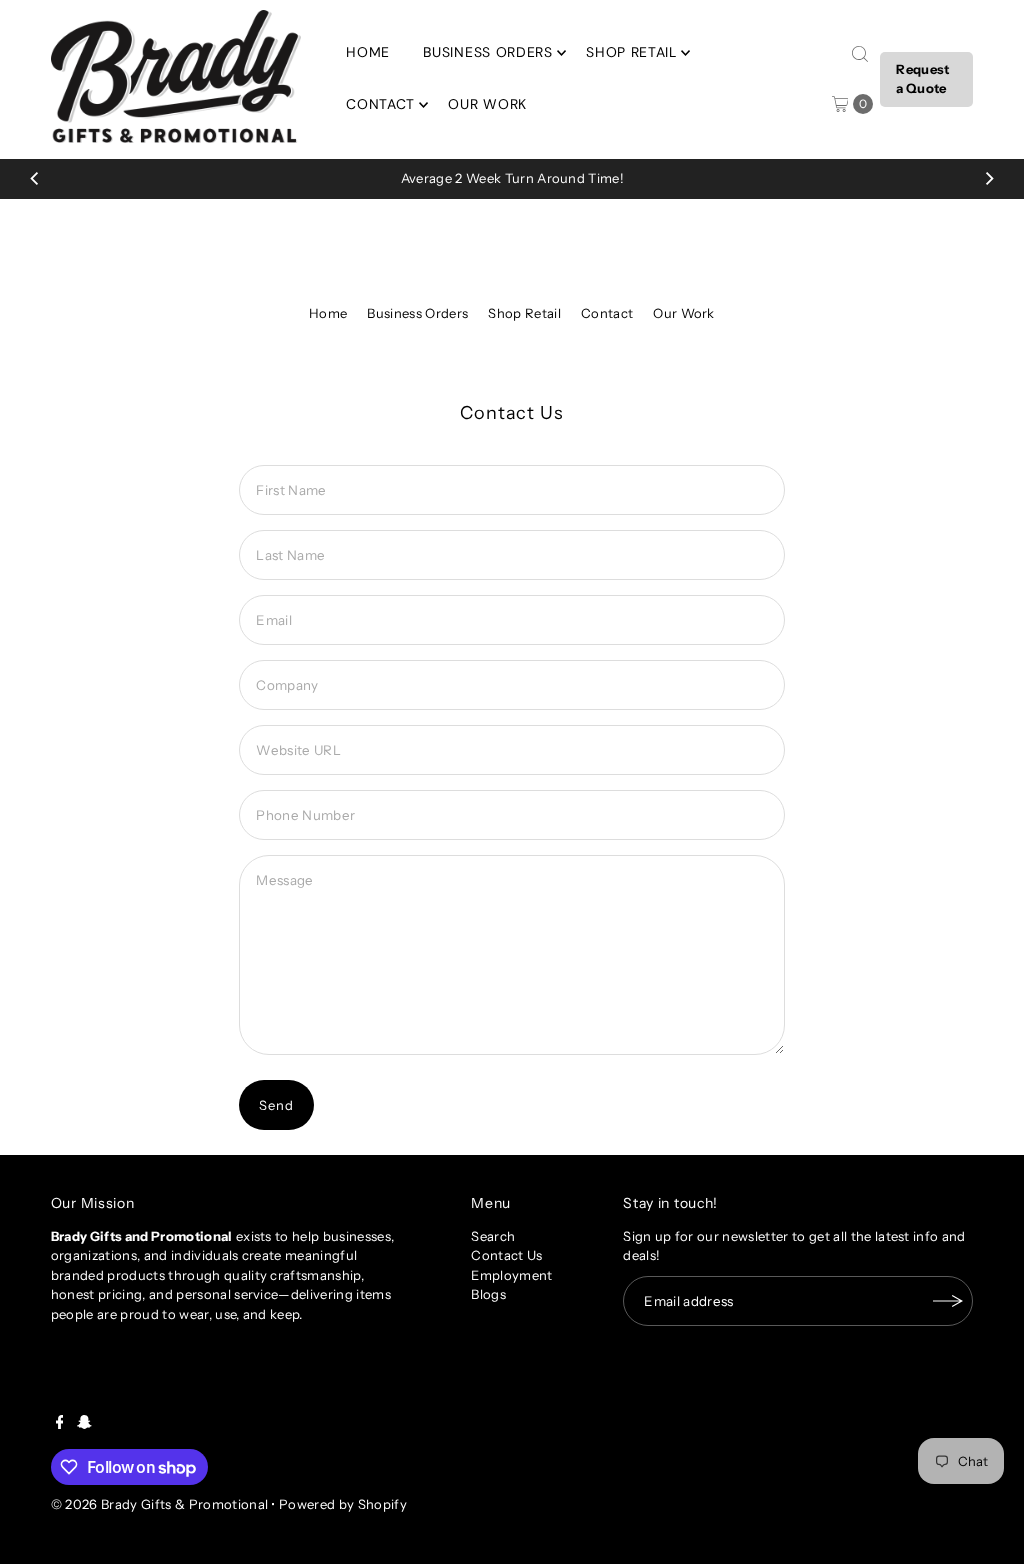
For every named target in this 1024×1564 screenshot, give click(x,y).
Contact (380, 104)
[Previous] (35, 179)
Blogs (488, 1294)
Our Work (487, 104)
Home (368, 52)
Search (493, 1236)
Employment (511, 1275)
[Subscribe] (948, 1301)
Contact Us (506, 1255)
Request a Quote (922, 79)
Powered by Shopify (343, 1504)
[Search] (860, 54)
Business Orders (488, 52)
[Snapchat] (84, 1424)
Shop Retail (631, 52)
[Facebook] (60, 1424)
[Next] (989, 179)
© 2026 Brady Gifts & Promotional (159, 1504)
